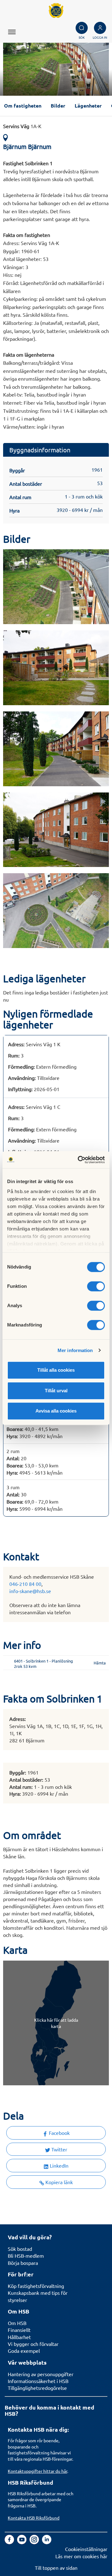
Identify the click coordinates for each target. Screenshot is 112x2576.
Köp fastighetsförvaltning (36, 2286)
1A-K (22, 126)
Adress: (16, 1044)
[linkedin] (47, 2542)
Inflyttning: (20, 1089)
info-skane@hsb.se (30, 1591)
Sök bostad (20, 2249)
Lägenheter (88, 106)
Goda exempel (24, 2351)
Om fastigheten (23, 106)
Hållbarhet (19, 2337)
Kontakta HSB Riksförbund (34, 2518)
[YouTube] (22, 2542)
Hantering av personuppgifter (41, 2374)
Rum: (14, 1055)
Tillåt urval (56, 1391)
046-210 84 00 (25, 1584)
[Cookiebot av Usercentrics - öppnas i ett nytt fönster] (79, 1160)
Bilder (58, 106)
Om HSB (17, 2323)
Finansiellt (19, 2330)
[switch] (96, 1286)
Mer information (75, 1350)
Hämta (100, 1663)
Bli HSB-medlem (26, 2256)
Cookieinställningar (86, 2549)
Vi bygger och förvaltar (33, 2344)
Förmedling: (21, 1067)
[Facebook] (10, 2542)
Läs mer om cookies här (81, 2556)
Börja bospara (23, 2263)
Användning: (22, 1078)
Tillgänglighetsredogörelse (37, 2388)
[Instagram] (35, 2542)
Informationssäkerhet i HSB (38, 2381)
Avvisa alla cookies (56, 1411)
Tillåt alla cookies (56, 1370)
